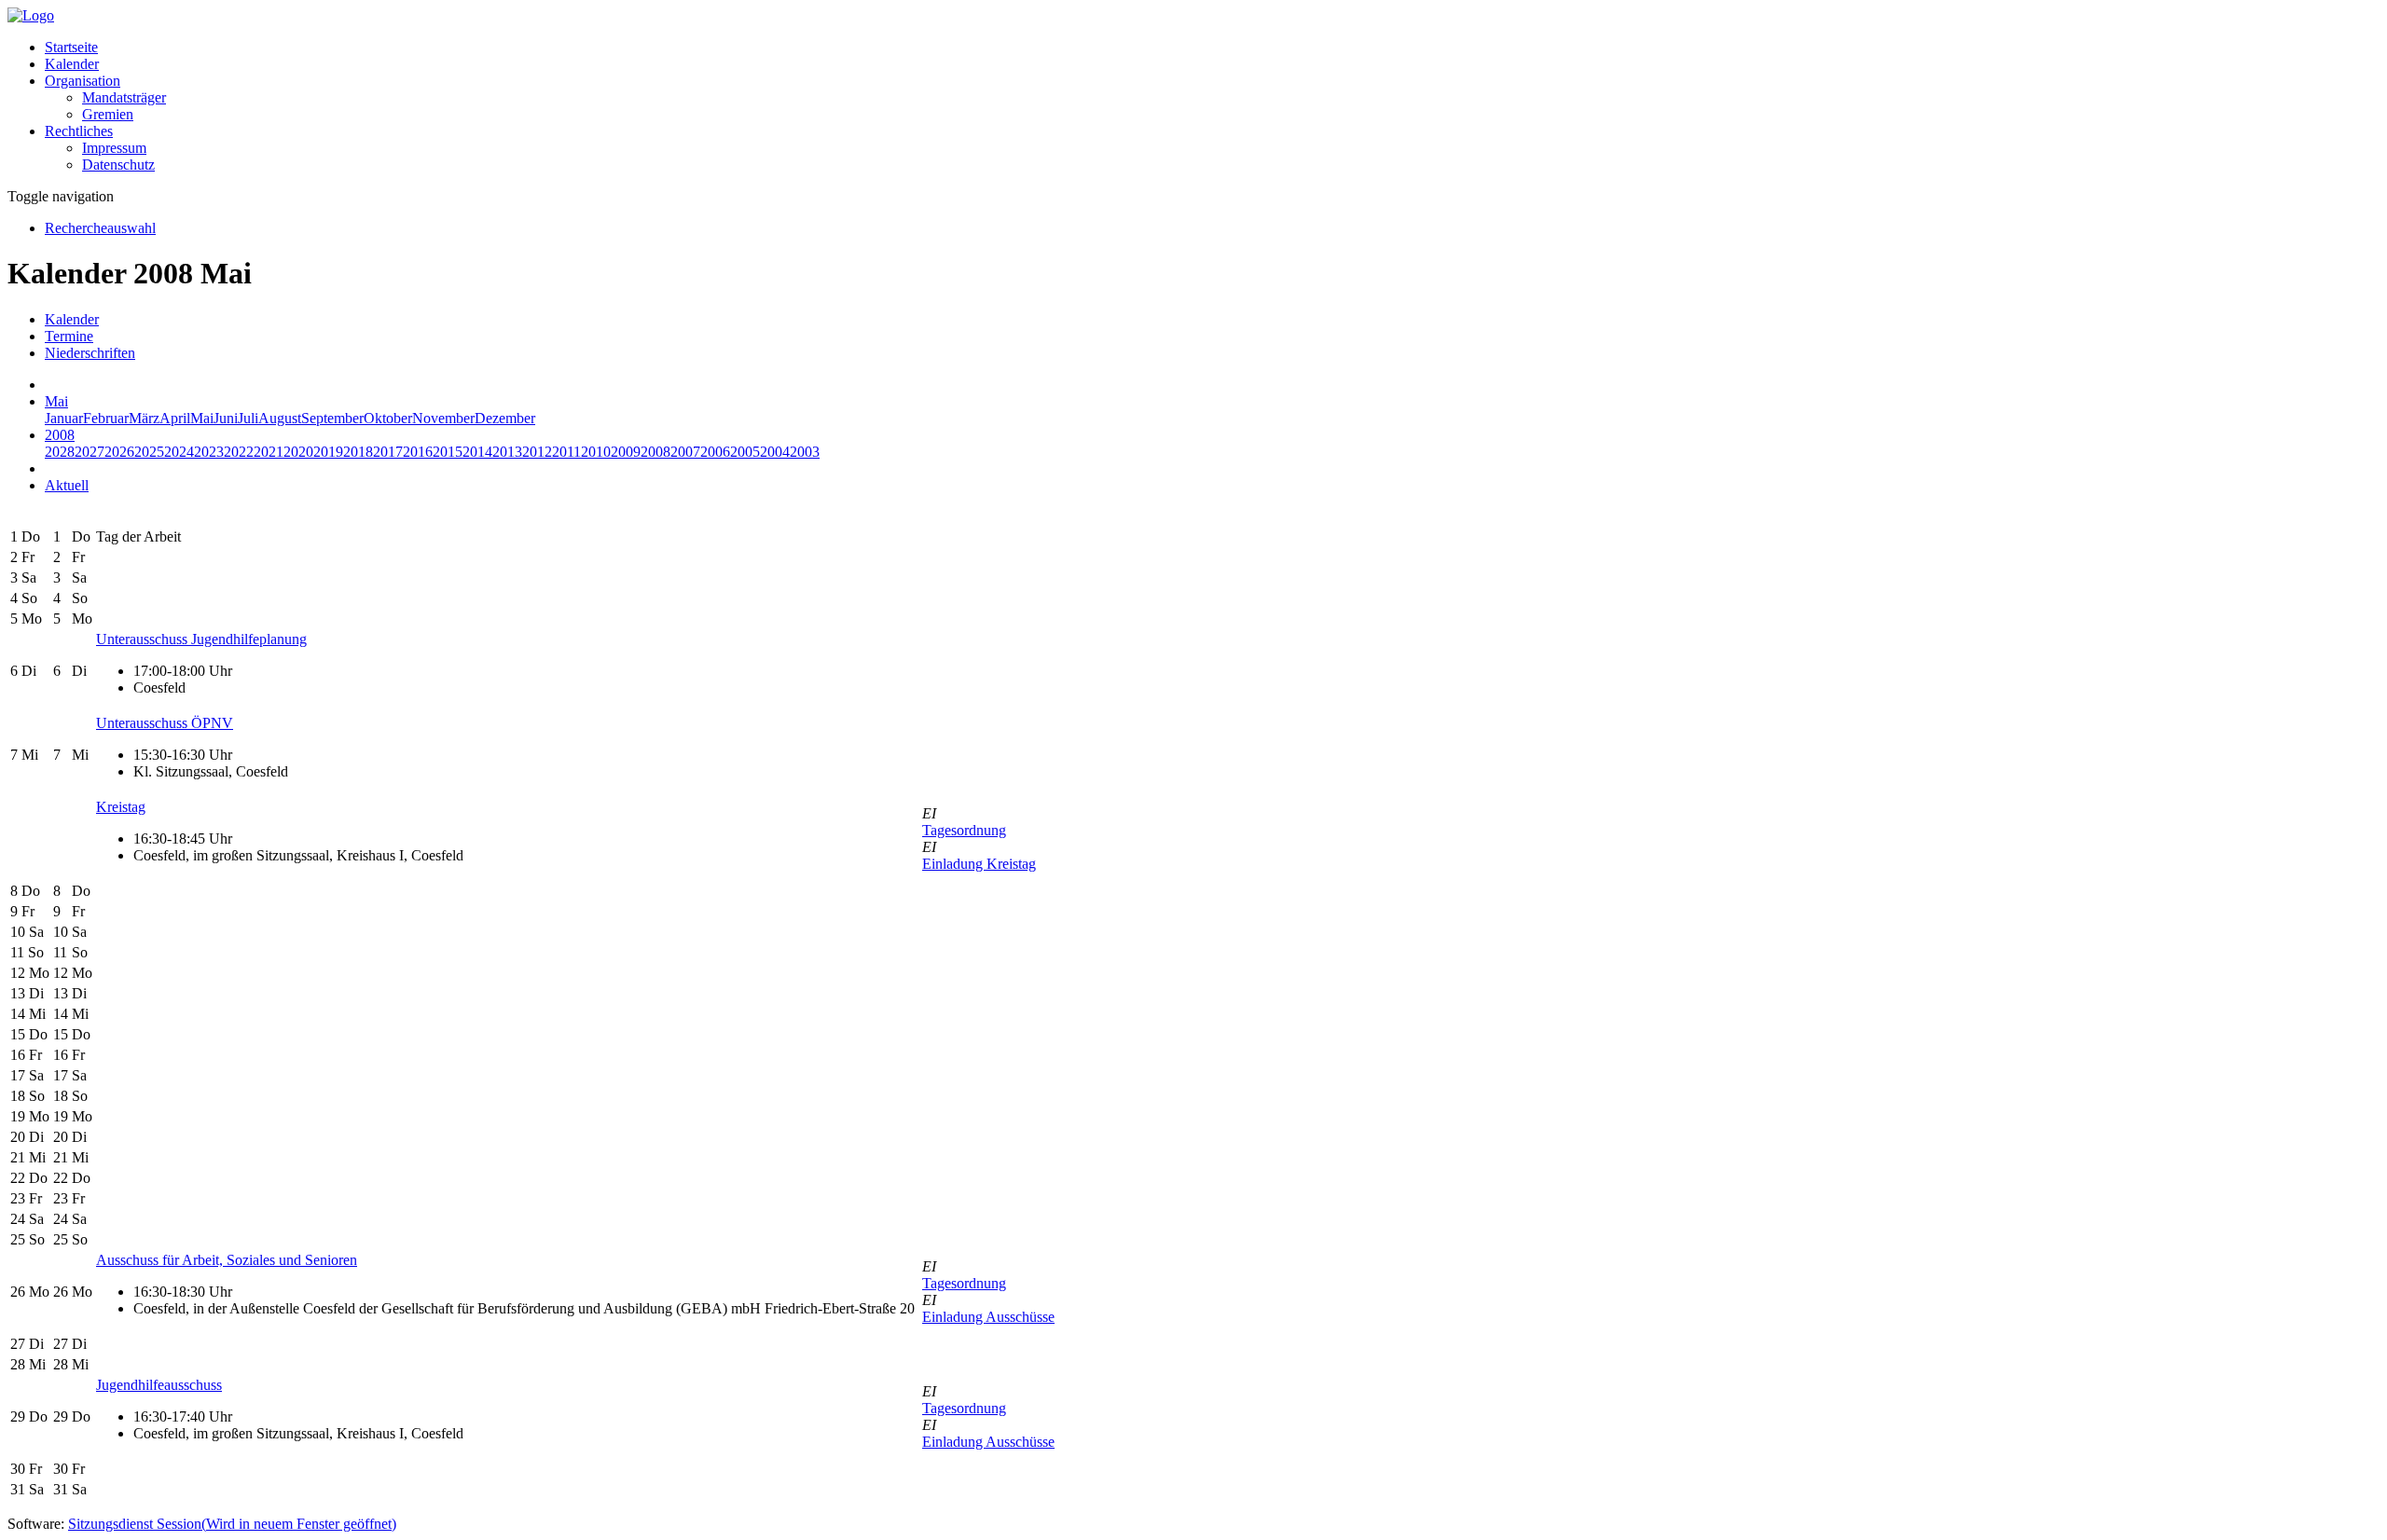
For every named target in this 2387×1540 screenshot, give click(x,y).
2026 (119, 452)
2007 (685, 452)
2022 (239, 452)
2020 (298, 452)
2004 (775, 452)
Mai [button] (56, 401)
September (332, 418)
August (280, 418)
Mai (202, 418)
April (175, 418)
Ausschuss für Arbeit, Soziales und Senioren (227, 1260)
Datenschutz (118, 165)
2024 (179, 452)
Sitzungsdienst (232, 1524)
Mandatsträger (124, 97)
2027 (90, 452)
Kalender (72, 64)
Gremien (108, 114)
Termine (69, 336)
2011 (566, 452)
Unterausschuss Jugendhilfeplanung (201, 639)
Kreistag (121, 807)
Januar (64, 418)
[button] (83, 81)
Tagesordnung (964, 830)
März (144, 418)
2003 (805, 452)
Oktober (388, 418)
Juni (226, 418)
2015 (448, 452)
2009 (626, 452)
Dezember (505, 418)
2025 (149, 452)
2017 (388, 452)
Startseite (71, 47)
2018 (358, 452)
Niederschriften (90, 353)
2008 (655, 452)
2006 (715, 452)
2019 (328, 452)
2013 (507, 452)
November (443, 418)
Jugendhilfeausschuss (159, 1385)
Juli (248, 418)
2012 (537, 452)
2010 (596, 452)
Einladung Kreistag (979, 864)
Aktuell (67, 485)
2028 (60, 452)
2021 (269, 452)
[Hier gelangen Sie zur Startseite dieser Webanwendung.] (31, 15)
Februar (106, 418)
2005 (745, 452)
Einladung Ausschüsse (988, 1317)
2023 (209, 452)
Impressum (114, 148)
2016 (418, 452)
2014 (477, 452)
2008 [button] (60, 435)
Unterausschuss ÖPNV (165, 723)
